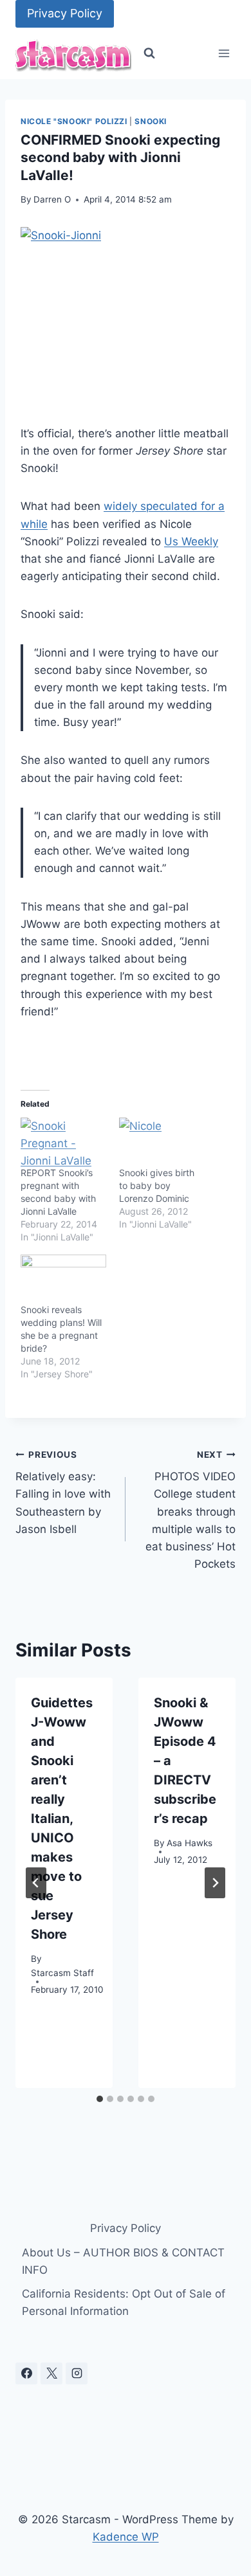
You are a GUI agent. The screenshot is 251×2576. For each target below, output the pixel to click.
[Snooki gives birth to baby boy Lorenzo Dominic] (162, 1142)
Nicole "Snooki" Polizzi (74, 121)
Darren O (52, 199)
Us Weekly (191, 541)
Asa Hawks (190, 1843)
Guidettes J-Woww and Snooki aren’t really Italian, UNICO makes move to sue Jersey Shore (62, 1819)
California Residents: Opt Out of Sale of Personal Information (124, 2302)
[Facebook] (26, 2373)
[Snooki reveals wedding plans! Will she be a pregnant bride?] (63, 1279)
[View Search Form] (149, 53)
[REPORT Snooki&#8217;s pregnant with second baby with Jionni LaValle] (63, 1142)
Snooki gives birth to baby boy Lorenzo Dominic (157, 1185)
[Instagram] (77, 2373)
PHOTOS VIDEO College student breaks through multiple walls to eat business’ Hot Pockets (191, 1510)
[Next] (215, 1883)
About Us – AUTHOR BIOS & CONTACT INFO (123, 2261)
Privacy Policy (65, 13)
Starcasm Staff (62, 1973)
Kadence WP (126, 2537)
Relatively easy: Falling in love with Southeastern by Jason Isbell (63, 1492)
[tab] (100, 2099)
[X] (51, 2373)
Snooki (151, 121)
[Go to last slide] (36, 1883)
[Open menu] (224, 54)
